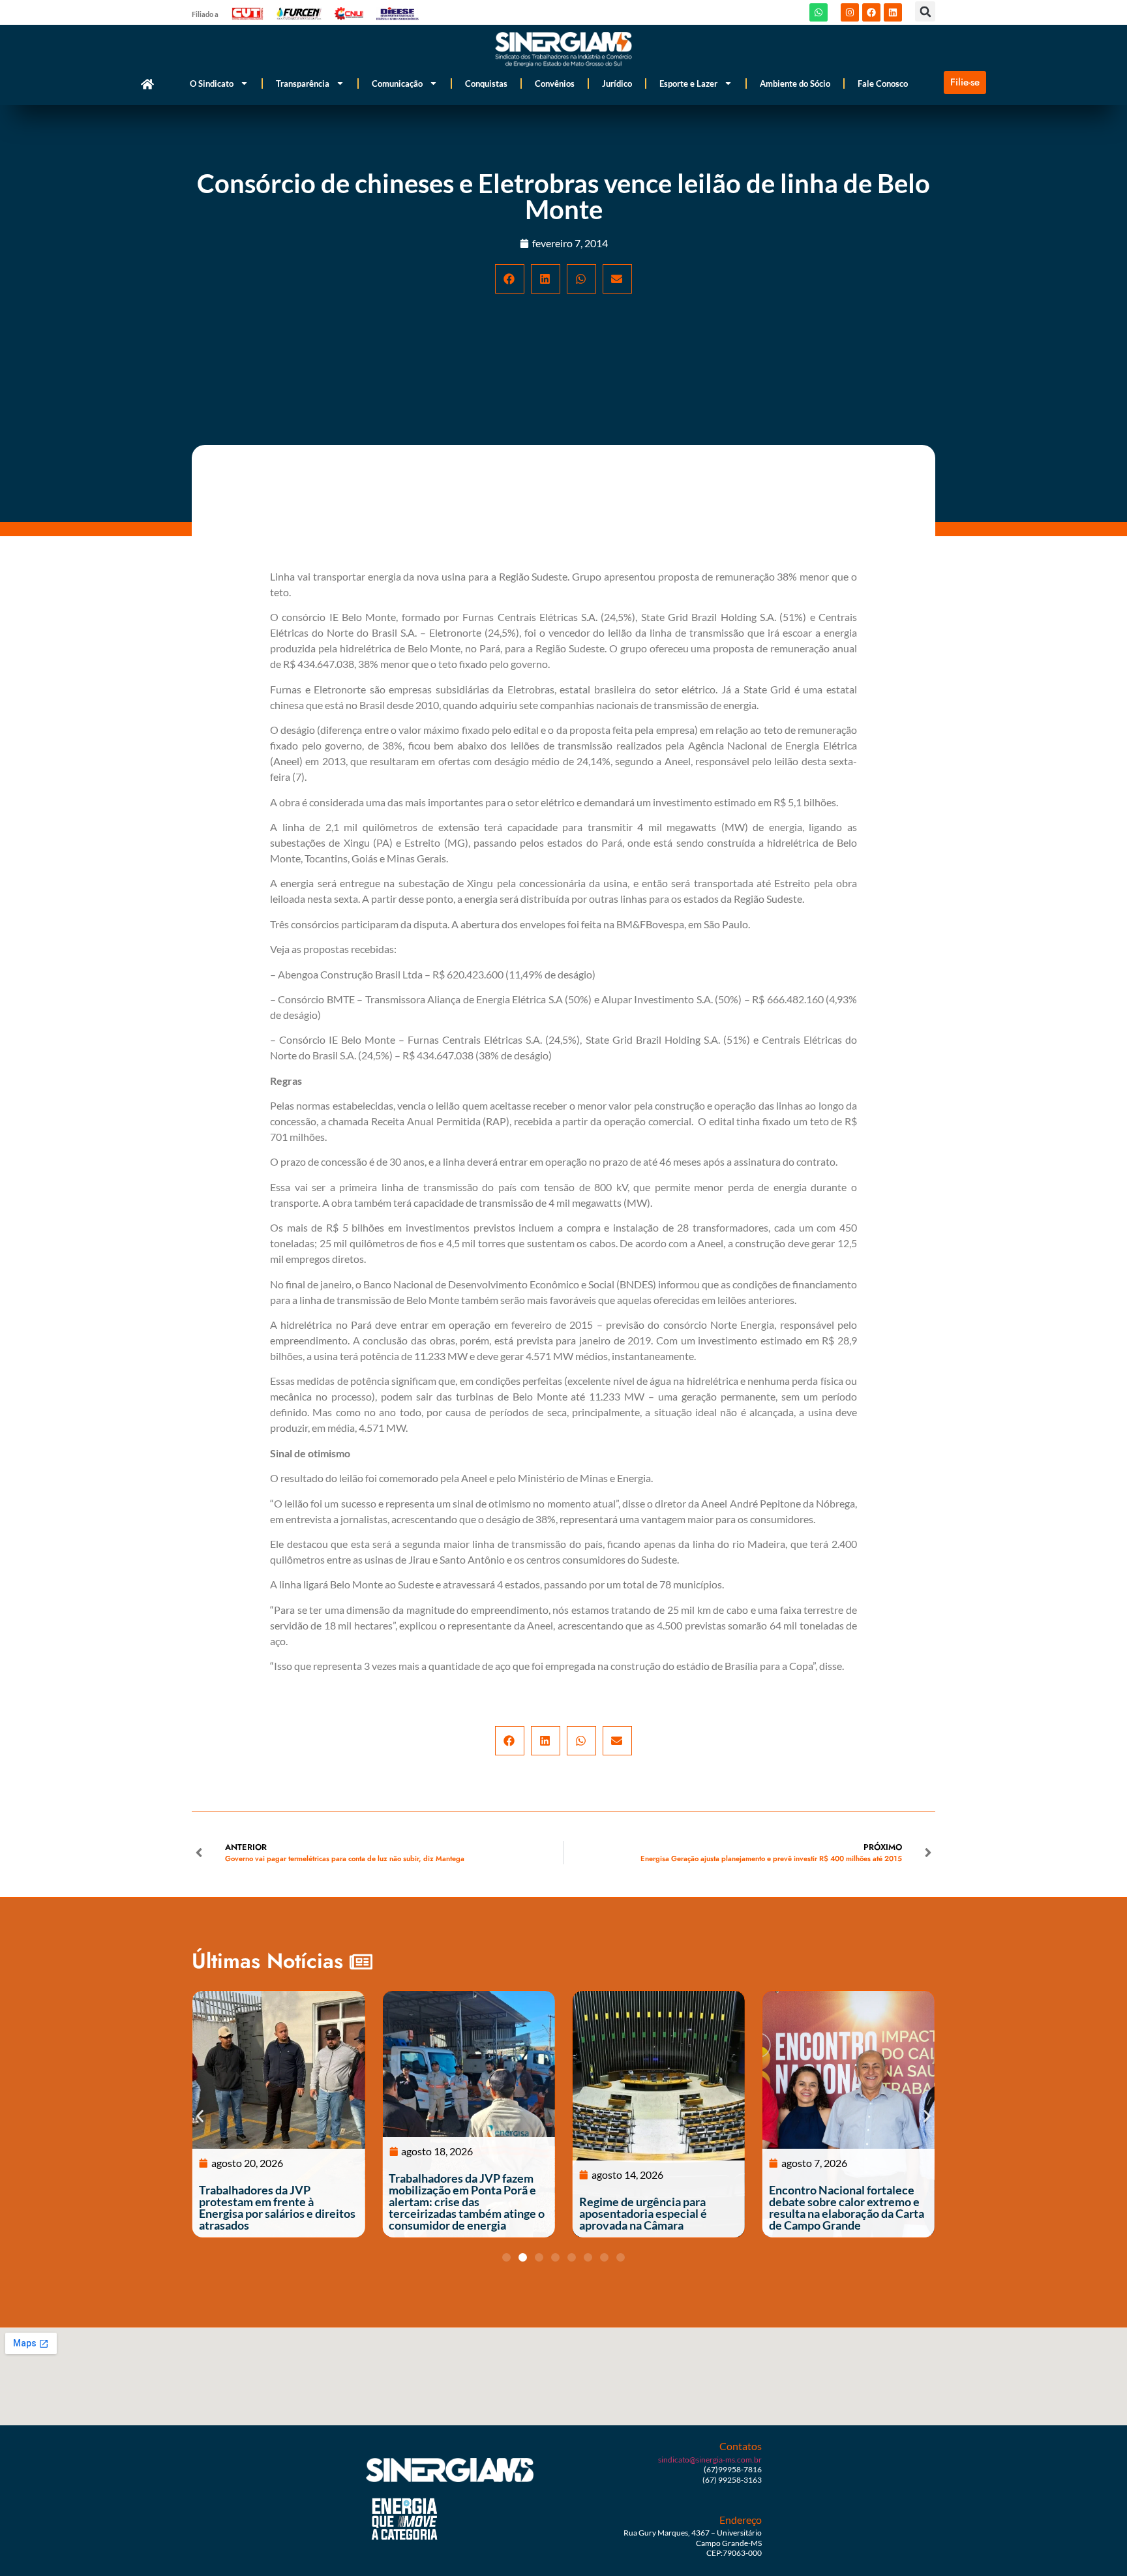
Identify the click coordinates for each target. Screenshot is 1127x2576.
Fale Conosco (883, 83)
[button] (925, 11)
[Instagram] (850, 12)
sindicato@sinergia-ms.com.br (710, 2460)
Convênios (555, 83)
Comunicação (397, 83)
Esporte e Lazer (688, 83)
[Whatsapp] (819, 12)
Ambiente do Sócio (795, 83)
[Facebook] (871, 12)
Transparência (303, 83)
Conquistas (486, 83)
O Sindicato (212, 83)
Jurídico (617, 83)
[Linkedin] (893, 12)
